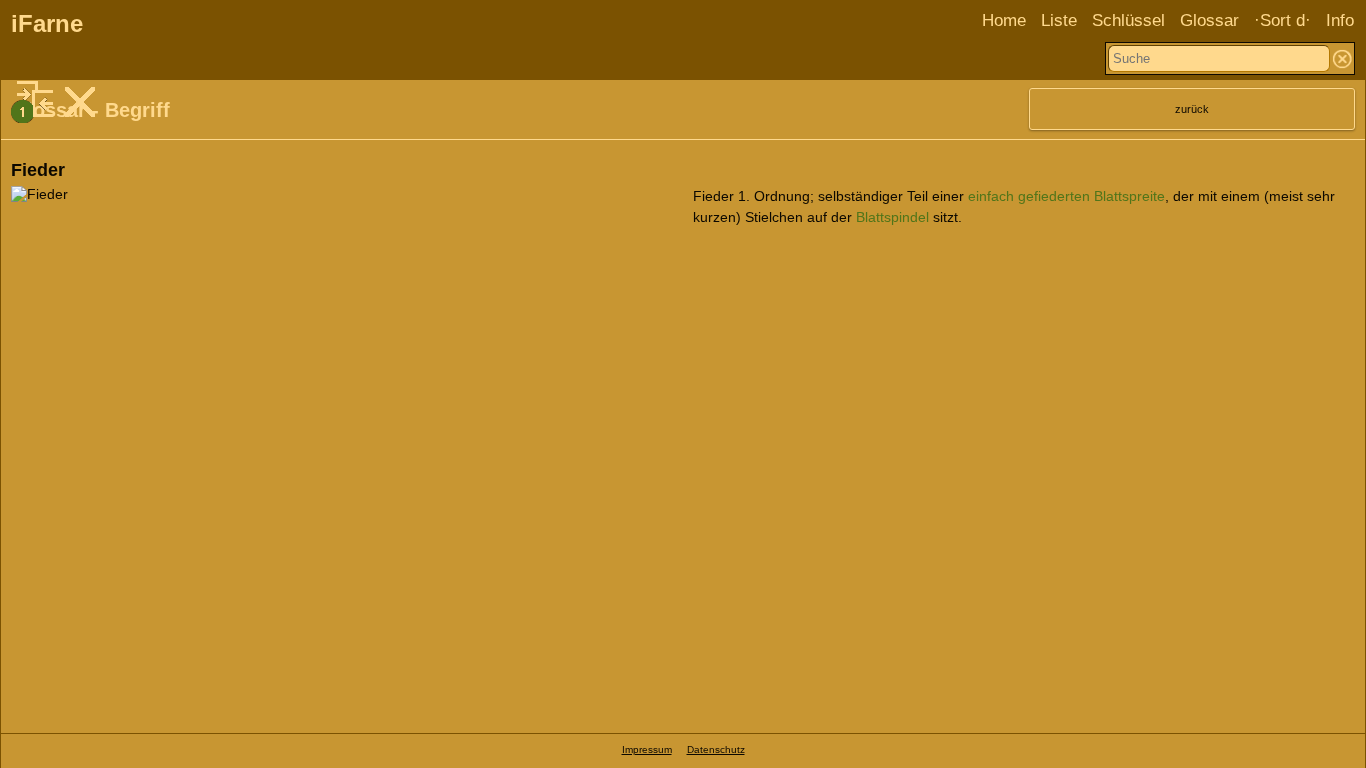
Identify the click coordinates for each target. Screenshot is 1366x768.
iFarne (47, 23)
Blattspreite (1129, 196)
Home (1004, 20)
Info (1340, 20)
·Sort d (1279, 20)
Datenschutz (716, 749)
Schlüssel (1128, 20)
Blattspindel (892, 217)
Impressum (647, 749)
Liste (1059, 20)
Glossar (1209, 20)
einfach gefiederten (1029, 196)
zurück (1192, 109)
